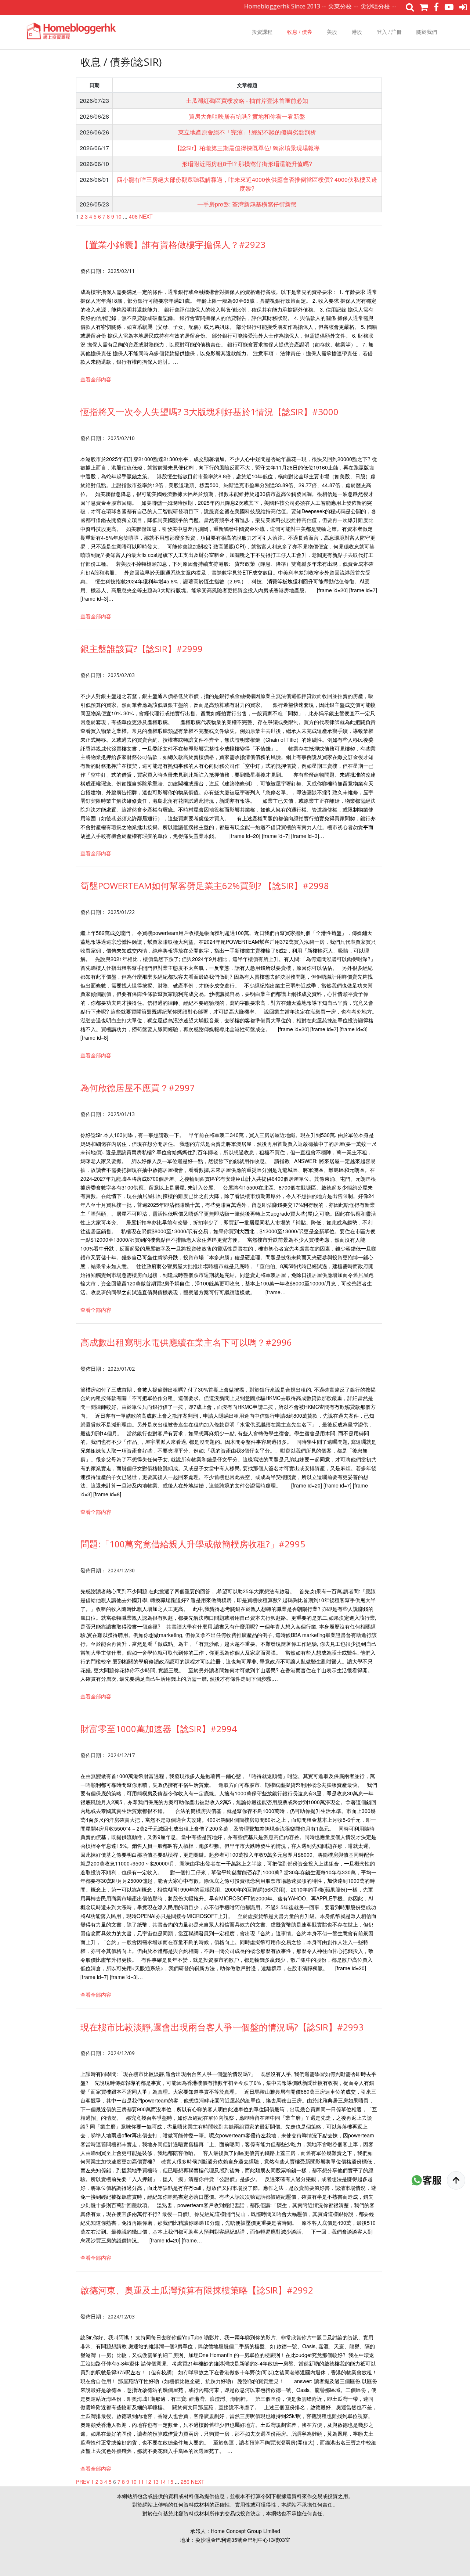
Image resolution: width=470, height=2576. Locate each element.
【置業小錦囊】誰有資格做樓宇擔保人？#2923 (173, 244)
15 (170, 2482)
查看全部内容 (96, 379)
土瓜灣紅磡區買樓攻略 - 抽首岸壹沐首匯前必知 (247, 100)
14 (163, 2482)
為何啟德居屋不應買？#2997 (138, 1088)
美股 (332, 32)
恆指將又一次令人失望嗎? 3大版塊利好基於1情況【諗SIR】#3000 (209, 412)
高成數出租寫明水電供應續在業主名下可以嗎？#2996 (186, 1342)
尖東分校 (296, 6)
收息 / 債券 (300, 32)
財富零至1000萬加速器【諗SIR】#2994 (159, 1729)
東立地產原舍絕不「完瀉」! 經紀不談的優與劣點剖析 (247, 132)
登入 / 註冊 (389, 32)
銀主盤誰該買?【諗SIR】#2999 (142, 649)
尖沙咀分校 (331, 6)
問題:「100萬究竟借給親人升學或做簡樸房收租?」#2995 (193, 1544)
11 (141, 2482)
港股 (357, 32)
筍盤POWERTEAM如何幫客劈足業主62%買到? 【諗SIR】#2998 (205, 886)
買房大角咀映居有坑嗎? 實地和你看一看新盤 (247, 116)
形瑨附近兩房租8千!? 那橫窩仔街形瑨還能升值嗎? (247, 164)
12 (148, 2482)
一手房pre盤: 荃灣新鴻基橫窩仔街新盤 (247, 204)
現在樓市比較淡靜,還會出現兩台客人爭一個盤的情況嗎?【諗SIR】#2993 (222, 2027)
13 (156, 2482)
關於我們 (427, 32)
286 (185, 2482)
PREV (83, 2482)
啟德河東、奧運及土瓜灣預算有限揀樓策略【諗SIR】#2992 (197, 2290)
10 (119, 216)
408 (133, 216)
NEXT (146, 216)
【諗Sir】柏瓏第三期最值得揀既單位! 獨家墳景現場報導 (247, 148)
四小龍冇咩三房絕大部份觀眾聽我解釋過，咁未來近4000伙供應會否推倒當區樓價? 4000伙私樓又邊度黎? (247, 184)
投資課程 (262, 32)
